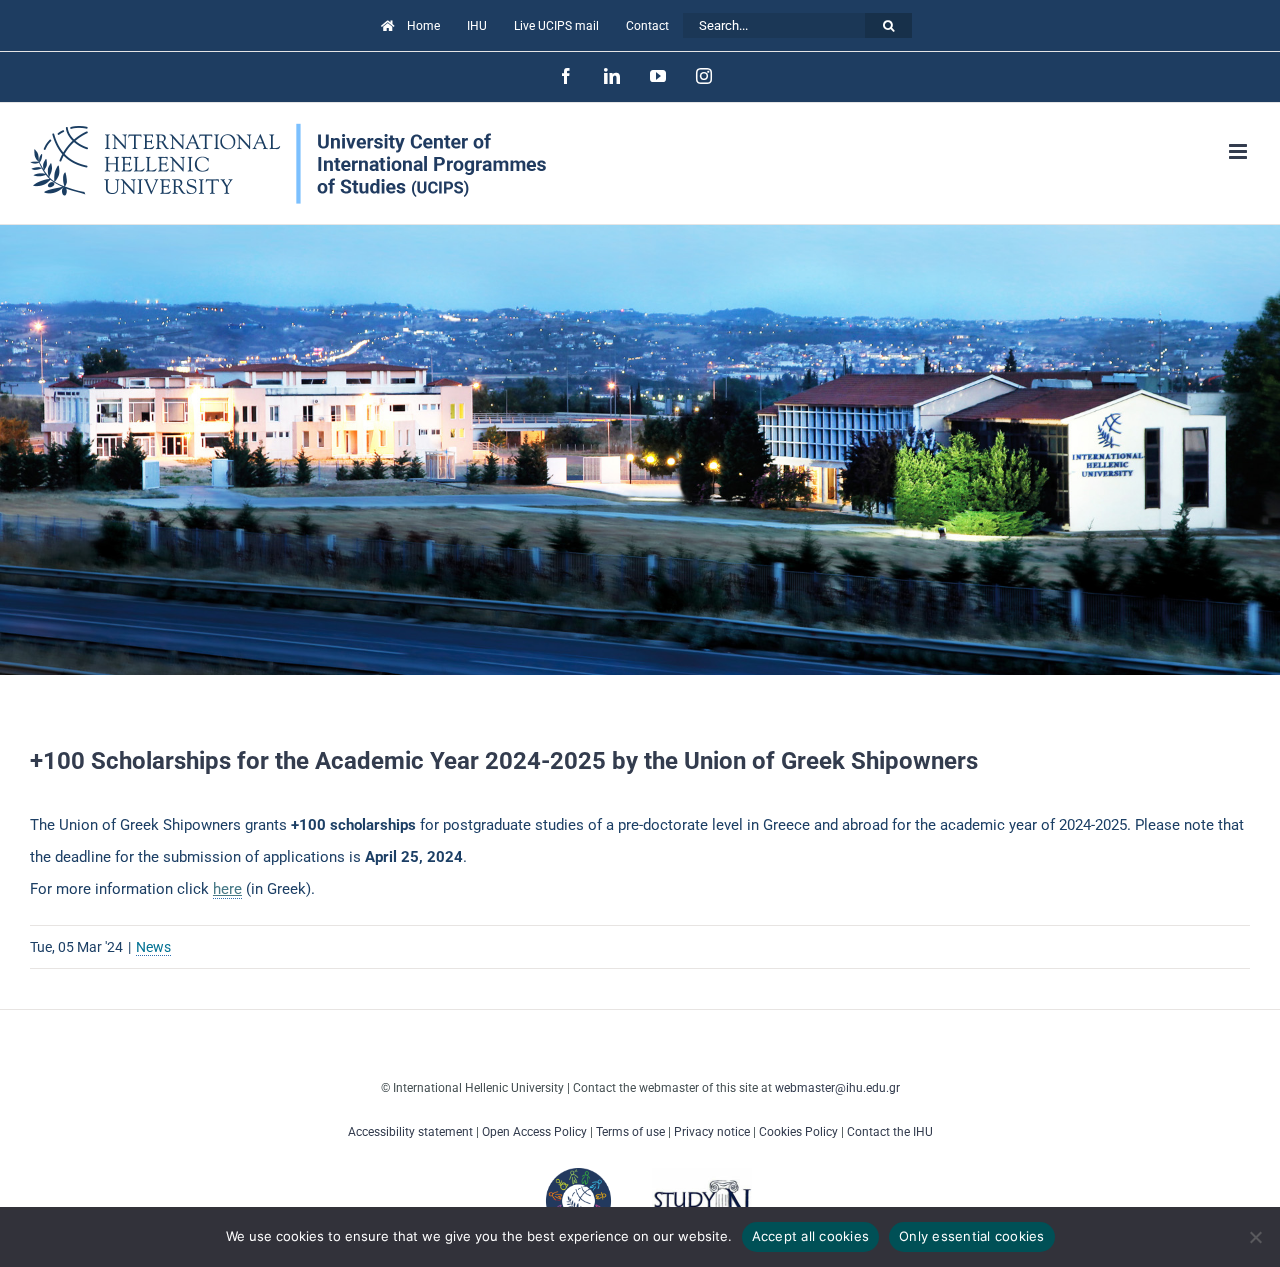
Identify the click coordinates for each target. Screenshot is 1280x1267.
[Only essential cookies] (1255, 1237)
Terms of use (630, 1132)
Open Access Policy (534, 1132)
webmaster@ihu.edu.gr (837, 1088)
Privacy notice (712, 1132)
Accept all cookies (811, 1236)
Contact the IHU (890, 1132)
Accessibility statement (410, 1132)
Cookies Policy (798, 1132)
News (153, 947)
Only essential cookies (972, 1236)
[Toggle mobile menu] (1239, 151)
